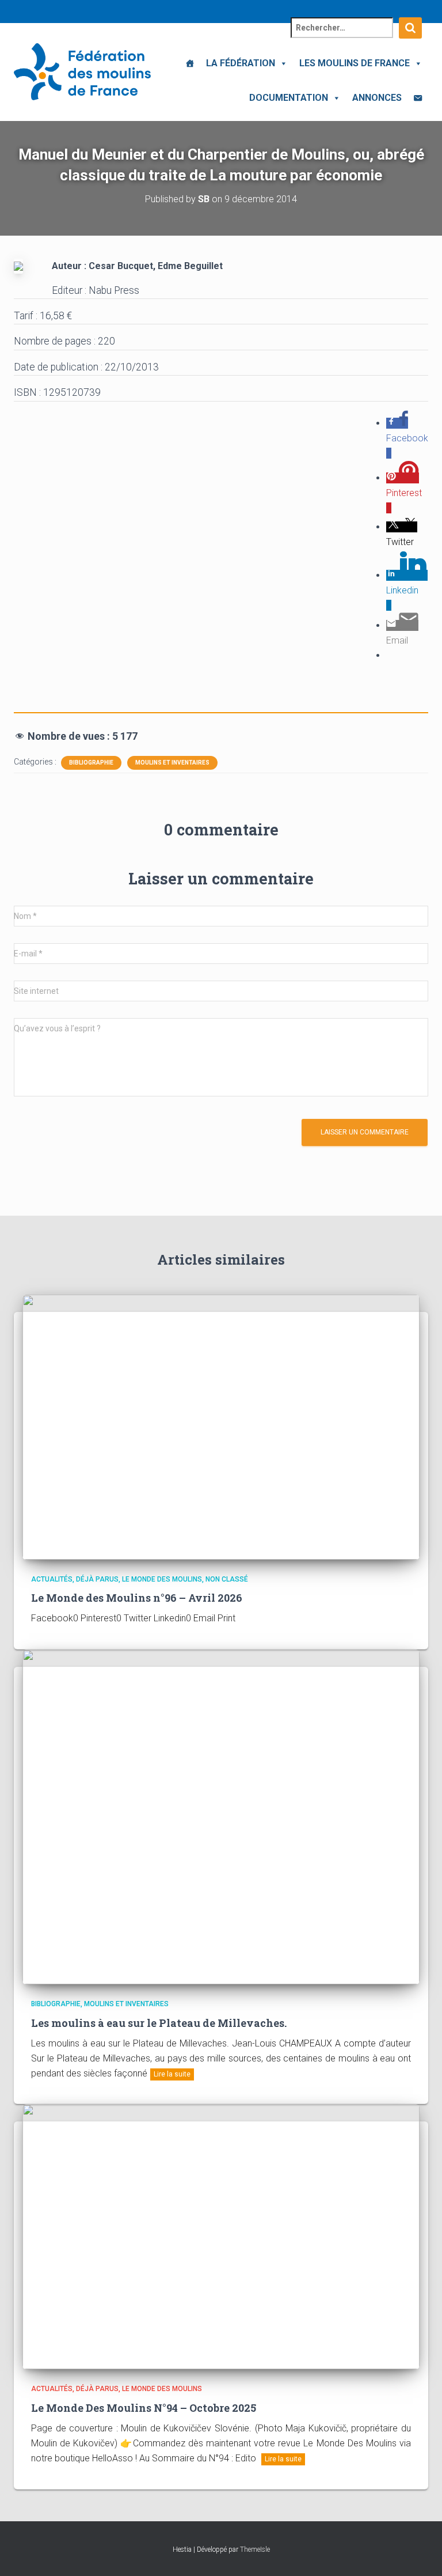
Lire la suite (172, 2074)
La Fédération (241, 63)
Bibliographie (91, 763)
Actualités (52, 1579)
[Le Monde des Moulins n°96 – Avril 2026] (221, 1426)
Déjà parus (97, 1579)
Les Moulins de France (355, 63)
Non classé (227, 1579)
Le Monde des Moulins (162, 1579)
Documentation (289, 98)
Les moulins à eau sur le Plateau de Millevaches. (159, 2023)
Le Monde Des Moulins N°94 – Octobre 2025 (144, 2408)
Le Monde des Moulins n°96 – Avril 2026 (137, 1598)
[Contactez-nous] (418, 98)
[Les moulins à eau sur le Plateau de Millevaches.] (221, 1816)
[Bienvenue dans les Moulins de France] (190, 63)
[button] (281, 63)
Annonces (377, 98)
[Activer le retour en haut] (419, 2553)
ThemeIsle (255, 2549)
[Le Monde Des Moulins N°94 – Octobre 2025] (221, 2236)
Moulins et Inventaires (172, 763)
